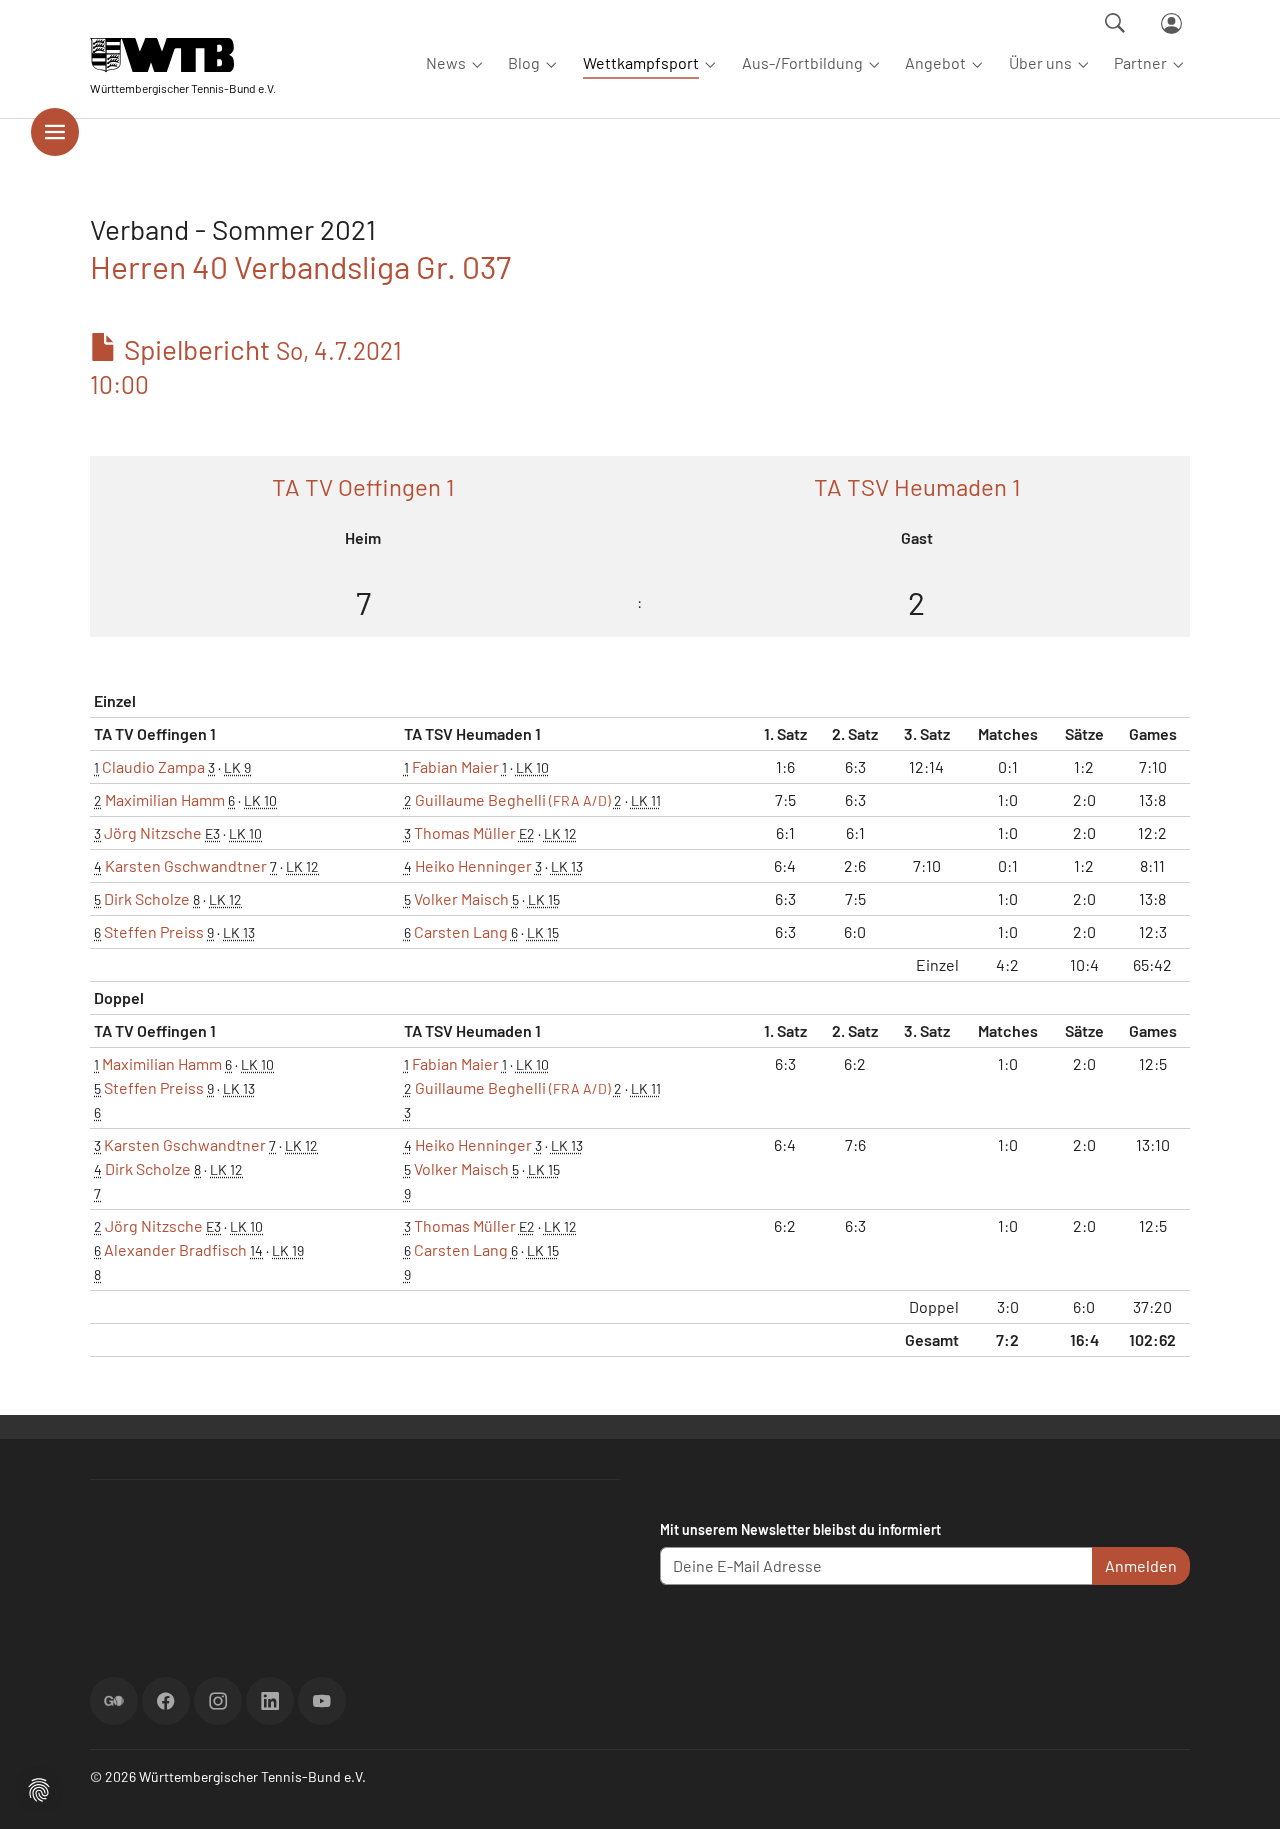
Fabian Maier (455, 766)
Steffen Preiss (154, 931)
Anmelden (1141, 1565)
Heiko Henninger (473, 865)
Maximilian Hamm (165, 799)
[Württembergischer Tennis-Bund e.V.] (183, 54)
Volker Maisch (461, 898)
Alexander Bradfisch (175, 1249)
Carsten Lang (461, 931)
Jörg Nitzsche (153, 832)
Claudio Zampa (153, 766)
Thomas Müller (465, 832)
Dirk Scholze (147, 898)
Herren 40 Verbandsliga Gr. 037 (300, 266)
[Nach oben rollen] (1241, 1790)
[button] (39, 1787)
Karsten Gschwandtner (186, 865)
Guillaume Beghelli (513, 799)
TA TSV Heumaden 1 (917, 486)
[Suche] (1115, 23)
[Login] (1171, 23)
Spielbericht (246, 365)
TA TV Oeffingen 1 (363, 486)
